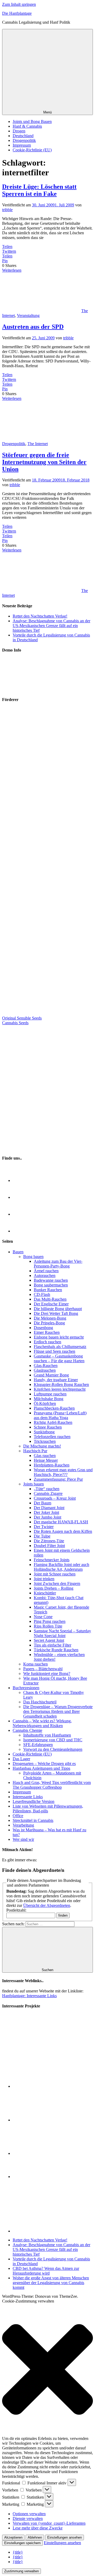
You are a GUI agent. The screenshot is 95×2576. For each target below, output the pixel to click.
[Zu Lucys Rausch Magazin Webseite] (48, 1148)
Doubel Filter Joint (49, 1546)
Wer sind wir (23, 1839)
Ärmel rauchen (46, 1271)
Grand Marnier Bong (51, 1375)
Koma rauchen (35, 1664)
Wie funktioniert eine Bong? (47, 1674)
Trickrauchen (45, 1441)
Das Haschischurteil (40, 1702)
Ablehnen (35, 2537)
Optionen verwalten (29, 2514)
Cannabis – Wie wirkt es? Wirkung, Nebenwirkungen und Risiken (42, 1723)
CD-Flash (42, 1294)
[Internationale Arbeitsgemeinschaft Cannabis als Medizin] (37, 2153)
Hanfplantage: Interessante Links (29, 1996)
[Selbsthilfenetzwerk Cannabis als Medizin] (37, 2177)
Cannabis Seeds (15, 1023)
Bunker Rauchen (48, 1290)
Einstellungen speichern (22, 2543)
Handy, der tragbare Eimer (56, 1380)
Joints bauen (34, 1484)
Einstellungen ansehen (65, 2537)
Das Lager (21, 1759)
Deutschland (23, 136)
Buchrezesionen (26, 1688)
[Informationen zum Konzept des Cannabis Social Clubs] (37, 2086)
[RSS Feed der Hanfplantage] (21, 1180)
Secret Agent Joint (49, 1640)
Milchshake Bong (49, 1399)
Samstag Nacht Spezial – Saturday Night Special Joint (62, 1633)
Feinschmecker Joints (52, 1560)
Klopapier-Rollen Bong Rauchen (61, 1384)
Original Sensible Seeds (22, 1018)
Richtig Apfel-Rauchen (53, 1422)
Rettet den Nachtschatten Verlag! (40, 616)
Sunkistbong (44, 1432)
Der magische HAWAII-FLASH (61, 1522)
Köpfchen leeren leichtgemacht (60, 1389)
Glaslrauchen (45, 1370)
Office (18, 1816)
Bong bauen (33, 1257)
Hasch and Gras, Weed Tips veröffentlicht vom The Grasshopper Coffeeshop (52, 1785)
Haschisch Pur (35, 1451)
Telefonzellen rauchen (52, 1437)
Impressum (22, 145)
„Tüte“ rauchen (47, 1489)
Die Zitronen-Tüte (49, 1541)
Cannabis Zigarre (48, 1493)
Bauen (18, 1252)
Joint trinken (44, 1579)
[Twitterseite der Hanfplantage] (21, 1197)
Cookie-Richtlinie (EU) (32, 150)
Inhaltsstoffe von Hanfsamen (47, 1735)
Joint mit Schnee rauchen (55, 1574)
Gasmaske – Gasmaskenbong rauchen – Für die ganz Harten (59, 1358)
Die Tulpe (42, 1536)
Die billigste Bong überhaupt (58, 1309)
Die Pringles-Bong (49, 1323)
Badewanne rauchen (51, 1280)
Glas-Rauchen (46, 1366)
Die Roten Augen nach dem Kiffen (63, 1531)
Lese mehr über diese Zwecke (38, 2528)
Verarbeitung (23, 1825)
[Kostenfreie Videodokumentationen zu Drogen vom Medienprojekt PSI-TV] (37, 2120)
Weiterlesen (12, 270)
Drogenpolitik (24, 140)
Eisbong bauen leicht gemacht (59, 1337)
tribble (7, 210)
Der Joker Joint (46, 1512)
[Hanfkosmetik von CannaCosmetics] (48, 1013)
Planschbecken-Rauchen (54, 1408)
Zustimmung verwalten (22, 2571)
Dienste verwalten (28, 2518)
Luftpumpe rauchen (50, 1394)
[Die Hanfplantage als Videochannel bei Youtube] (21, 1231)
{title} (18, 2552)
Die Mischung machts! (42, 1446)
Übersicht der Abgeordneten (47, 1905)
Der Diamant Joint (49, 1508)
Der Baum (42, 1503)
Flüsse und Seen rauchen (54, 1351)
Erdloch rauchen (47, 1342)
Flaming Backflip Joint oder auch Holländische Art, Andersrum (61, 1567)
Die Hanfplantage (17, 13)
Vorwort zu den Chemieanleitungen (53, 1749)
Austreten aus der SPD (33, 327)
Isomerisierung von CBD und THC (53, 1740)
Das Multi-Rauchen (50, 1299)
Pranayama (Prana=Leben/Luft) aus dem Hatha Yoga (60, 1415)
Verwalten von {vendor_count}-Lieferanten (49, 2523)
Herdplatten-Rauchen (52, 1465)
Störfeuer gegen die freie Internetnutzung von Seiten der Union (44, 462)
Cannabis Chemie (27, 1730)
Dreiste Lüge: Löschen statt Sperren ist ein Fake (39, 190)
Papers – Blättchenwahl (43, 1669)
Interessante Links (28, 1797)
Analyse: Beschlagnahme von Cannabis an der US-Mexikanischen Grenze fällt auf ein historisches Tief (51, 626)
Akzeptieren (13, 2537)
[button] (47, 2370)
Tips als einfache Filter (53, 1645)
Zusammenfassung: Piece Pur (58, 1479)
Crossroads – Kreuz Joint (55, 1498)
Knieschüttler (45, 1593)
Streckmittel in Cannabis (33, 1820)
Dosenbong (43, 1328)
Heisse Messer (46, 1460)
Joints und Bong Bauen (32, 121)
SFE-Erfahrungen (38, 1745)
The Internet (38, 444)
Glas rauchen (45, 1456)
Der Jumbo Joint (47, 1517)
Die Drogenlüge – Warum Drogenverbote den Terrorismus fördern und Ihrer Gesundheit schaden (58, 1711)
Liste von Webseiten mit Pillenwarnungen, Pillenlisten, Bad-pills (48, 1809)
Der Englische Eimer (51, 1304)
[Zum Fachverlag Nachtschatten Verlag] (48, 1085)
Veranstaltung (28, 315)
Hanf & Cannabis (27, 126)
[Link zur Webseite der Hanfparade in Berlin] (27, 689)
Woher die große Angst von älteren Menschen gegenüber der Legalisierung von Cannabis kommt (51, 2283)
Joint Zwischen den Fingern (57, 1583)
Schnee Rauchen (48, 1427)
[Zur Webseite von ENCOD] (53, 2231)
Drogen (19, 131)
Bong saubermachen (51, 1285)
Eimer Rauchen (47, 1332)
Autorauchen (45, 1275)
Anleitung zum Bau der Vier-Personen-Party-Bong (58, 1264)
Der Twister (44, 1527)
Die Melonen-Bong (50, 1318)
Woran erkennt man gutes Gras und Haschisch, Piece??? (63, 1472)
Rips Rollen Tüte (48, 1626)
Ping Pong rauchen (50, 1621)
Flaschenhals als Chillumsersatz (60, 1347)
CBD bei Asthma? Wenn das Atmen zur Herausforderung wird (46, 2271)
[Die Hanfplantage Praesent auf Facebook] (21, 1214)
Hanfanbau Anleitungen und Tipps (41, 1768)
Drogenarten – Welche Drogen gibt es (44, 1764)
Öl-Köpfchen (45, 1403)
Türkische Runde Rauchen (56, 1650)
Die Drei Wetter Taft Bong (56, 1313)
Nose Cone (43, 1617)
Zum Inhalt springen (19, 4)
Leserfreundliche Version (34, 1801)
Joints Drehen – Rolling (54, 1588)
